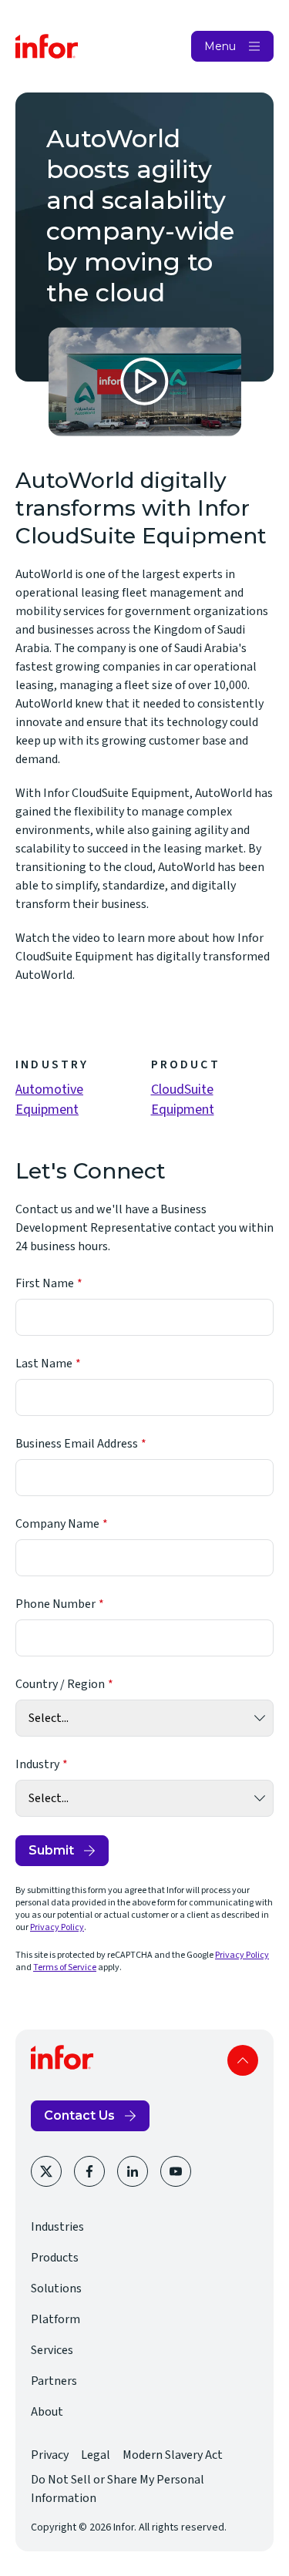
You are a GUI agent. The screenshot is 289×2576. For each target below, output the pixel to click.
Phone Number (55, 1604)
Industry (37, 1764)
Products (55, 2258)
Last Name (44, 1364)
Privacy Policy (57, 1927)
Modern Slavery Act (173, 2455)
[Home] (47, 46)
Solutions (56, 2288)
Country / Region (60, 1684)
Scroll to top (243, 2060)
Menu (220, 46)
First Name (45, 1283)
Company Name (57, 1524)
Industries (57, 2227)
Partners (54, 2381)
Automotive (49, 1090)
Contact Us (79, 2115)
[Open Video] (145, 382)
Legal (96, 2455)
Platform (55, 2319)
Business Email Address (77, 1444)
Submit (51, 1850)
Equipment (47, 1110)
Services (52, 2350)
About (47, 2412)
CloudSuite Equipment (183, 1100)
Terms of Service (65, 1967)
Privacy (50, 2455)
